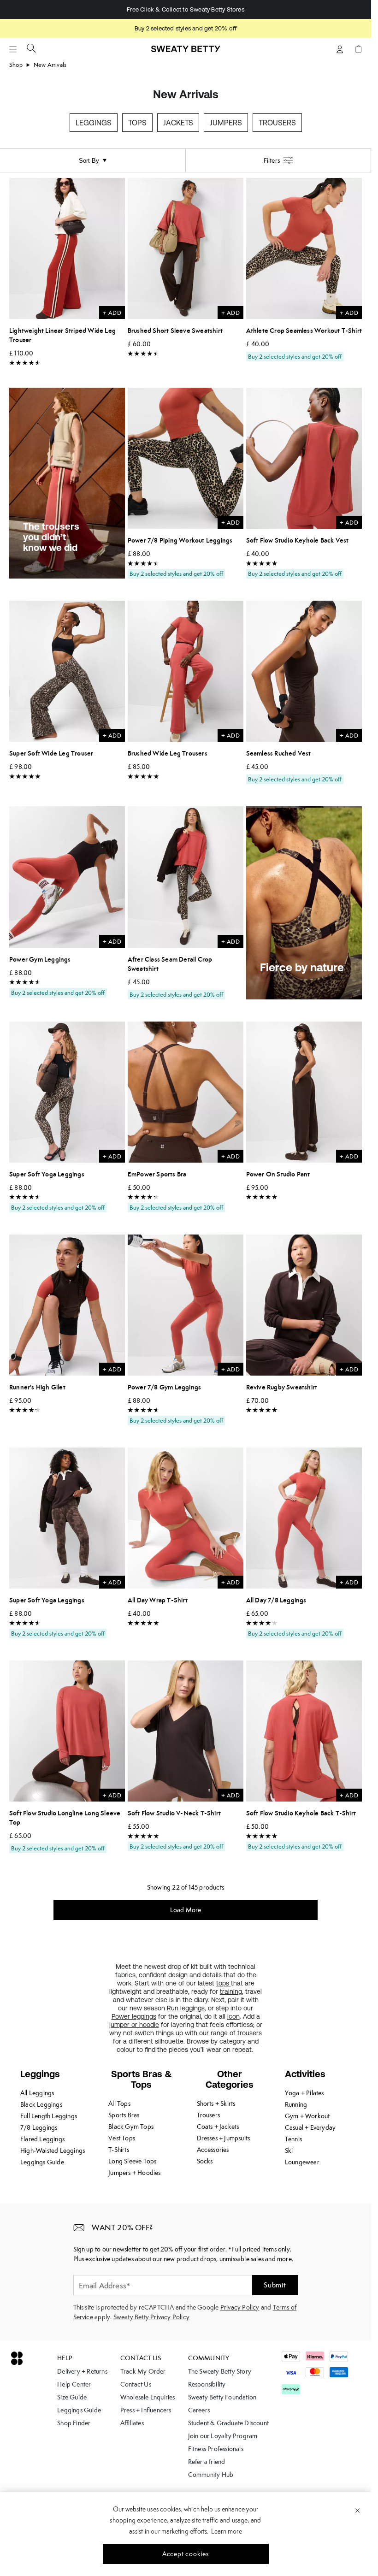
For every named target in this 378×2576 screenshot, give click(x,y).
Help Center (74, 2384)
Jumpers (226, 123)
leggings (192, 2008)
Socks (205, 2161)
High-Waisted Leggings (53, 2151)
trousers (250, 2033)
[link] (186, 53)
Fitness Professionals (216, 2449)
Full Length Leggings (49, 2116)
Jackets (178, 123)
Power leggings (134, 2016)
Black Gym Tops (131, 2127)
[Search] (31, 48)
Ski (289, 2151)
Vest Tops (122, 2138)
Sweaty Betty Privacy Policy (151, 2317)
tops (224, 1983)
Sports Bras (124, 2115)
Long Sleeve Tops (132, 2161)
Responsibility (207, 2384)
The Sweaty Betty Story (220, 2371)
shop (16, 65)
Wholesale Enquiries (148, 2397)
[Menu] (13, 49)
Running (296, 2104)
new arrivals (50, 65)
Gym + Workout (307, 2116)
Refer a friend (207, 2462)
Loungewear (302, 2162)
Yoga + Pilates (304, 2093)
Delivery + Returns (82, 2371)
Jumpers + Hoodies (134, 2173)
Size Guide (72, 2397)
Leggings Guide (42, 2162)
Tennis (293, 2139)
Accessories (213, 2150)
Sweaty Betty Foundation (222, 2397)
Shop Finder (74, 2423)
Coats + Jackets (218, 2127)
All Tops (119, 2103)
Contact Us (136, 2384)
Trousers (277, 123)
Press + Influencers (146, 2410)
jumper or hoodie (134, 2025)
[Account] (340, 49)
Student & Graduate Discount (228, 2423)
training (231, 1991)
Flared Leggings (42, 2139)
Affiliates (132, 2423)
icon (233, 2016)
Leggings (94, 123)
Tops (137, 123)
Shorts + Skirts (216, 2103)
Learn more (227, 2531)
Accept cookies (186, 2554)
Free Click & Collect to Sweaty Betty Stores (186, 9)
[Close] (357, 2510)
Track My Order (143, 2371)
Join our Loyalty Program (223, 2436)
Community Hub (211, 2475)
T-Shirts (119, 2150)
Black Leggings (41, 2104)
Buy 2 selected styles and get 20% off (186, 28)
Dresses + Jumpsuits (224, 2138)
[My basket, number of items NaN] (358, 49)
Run (174, 2008)
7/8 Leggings (39, 2127)
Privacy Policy (240, 2307)
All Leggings (37, 2093)
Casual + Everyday (310, 2127)
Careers (199, 2410)
